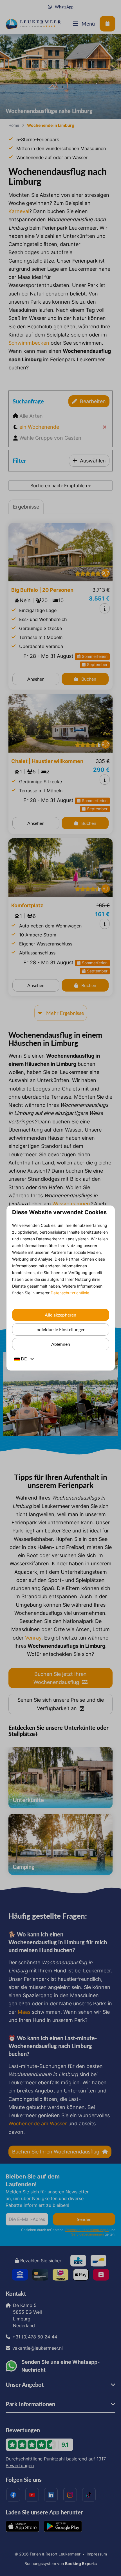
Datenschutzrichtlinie (70, 1293)
